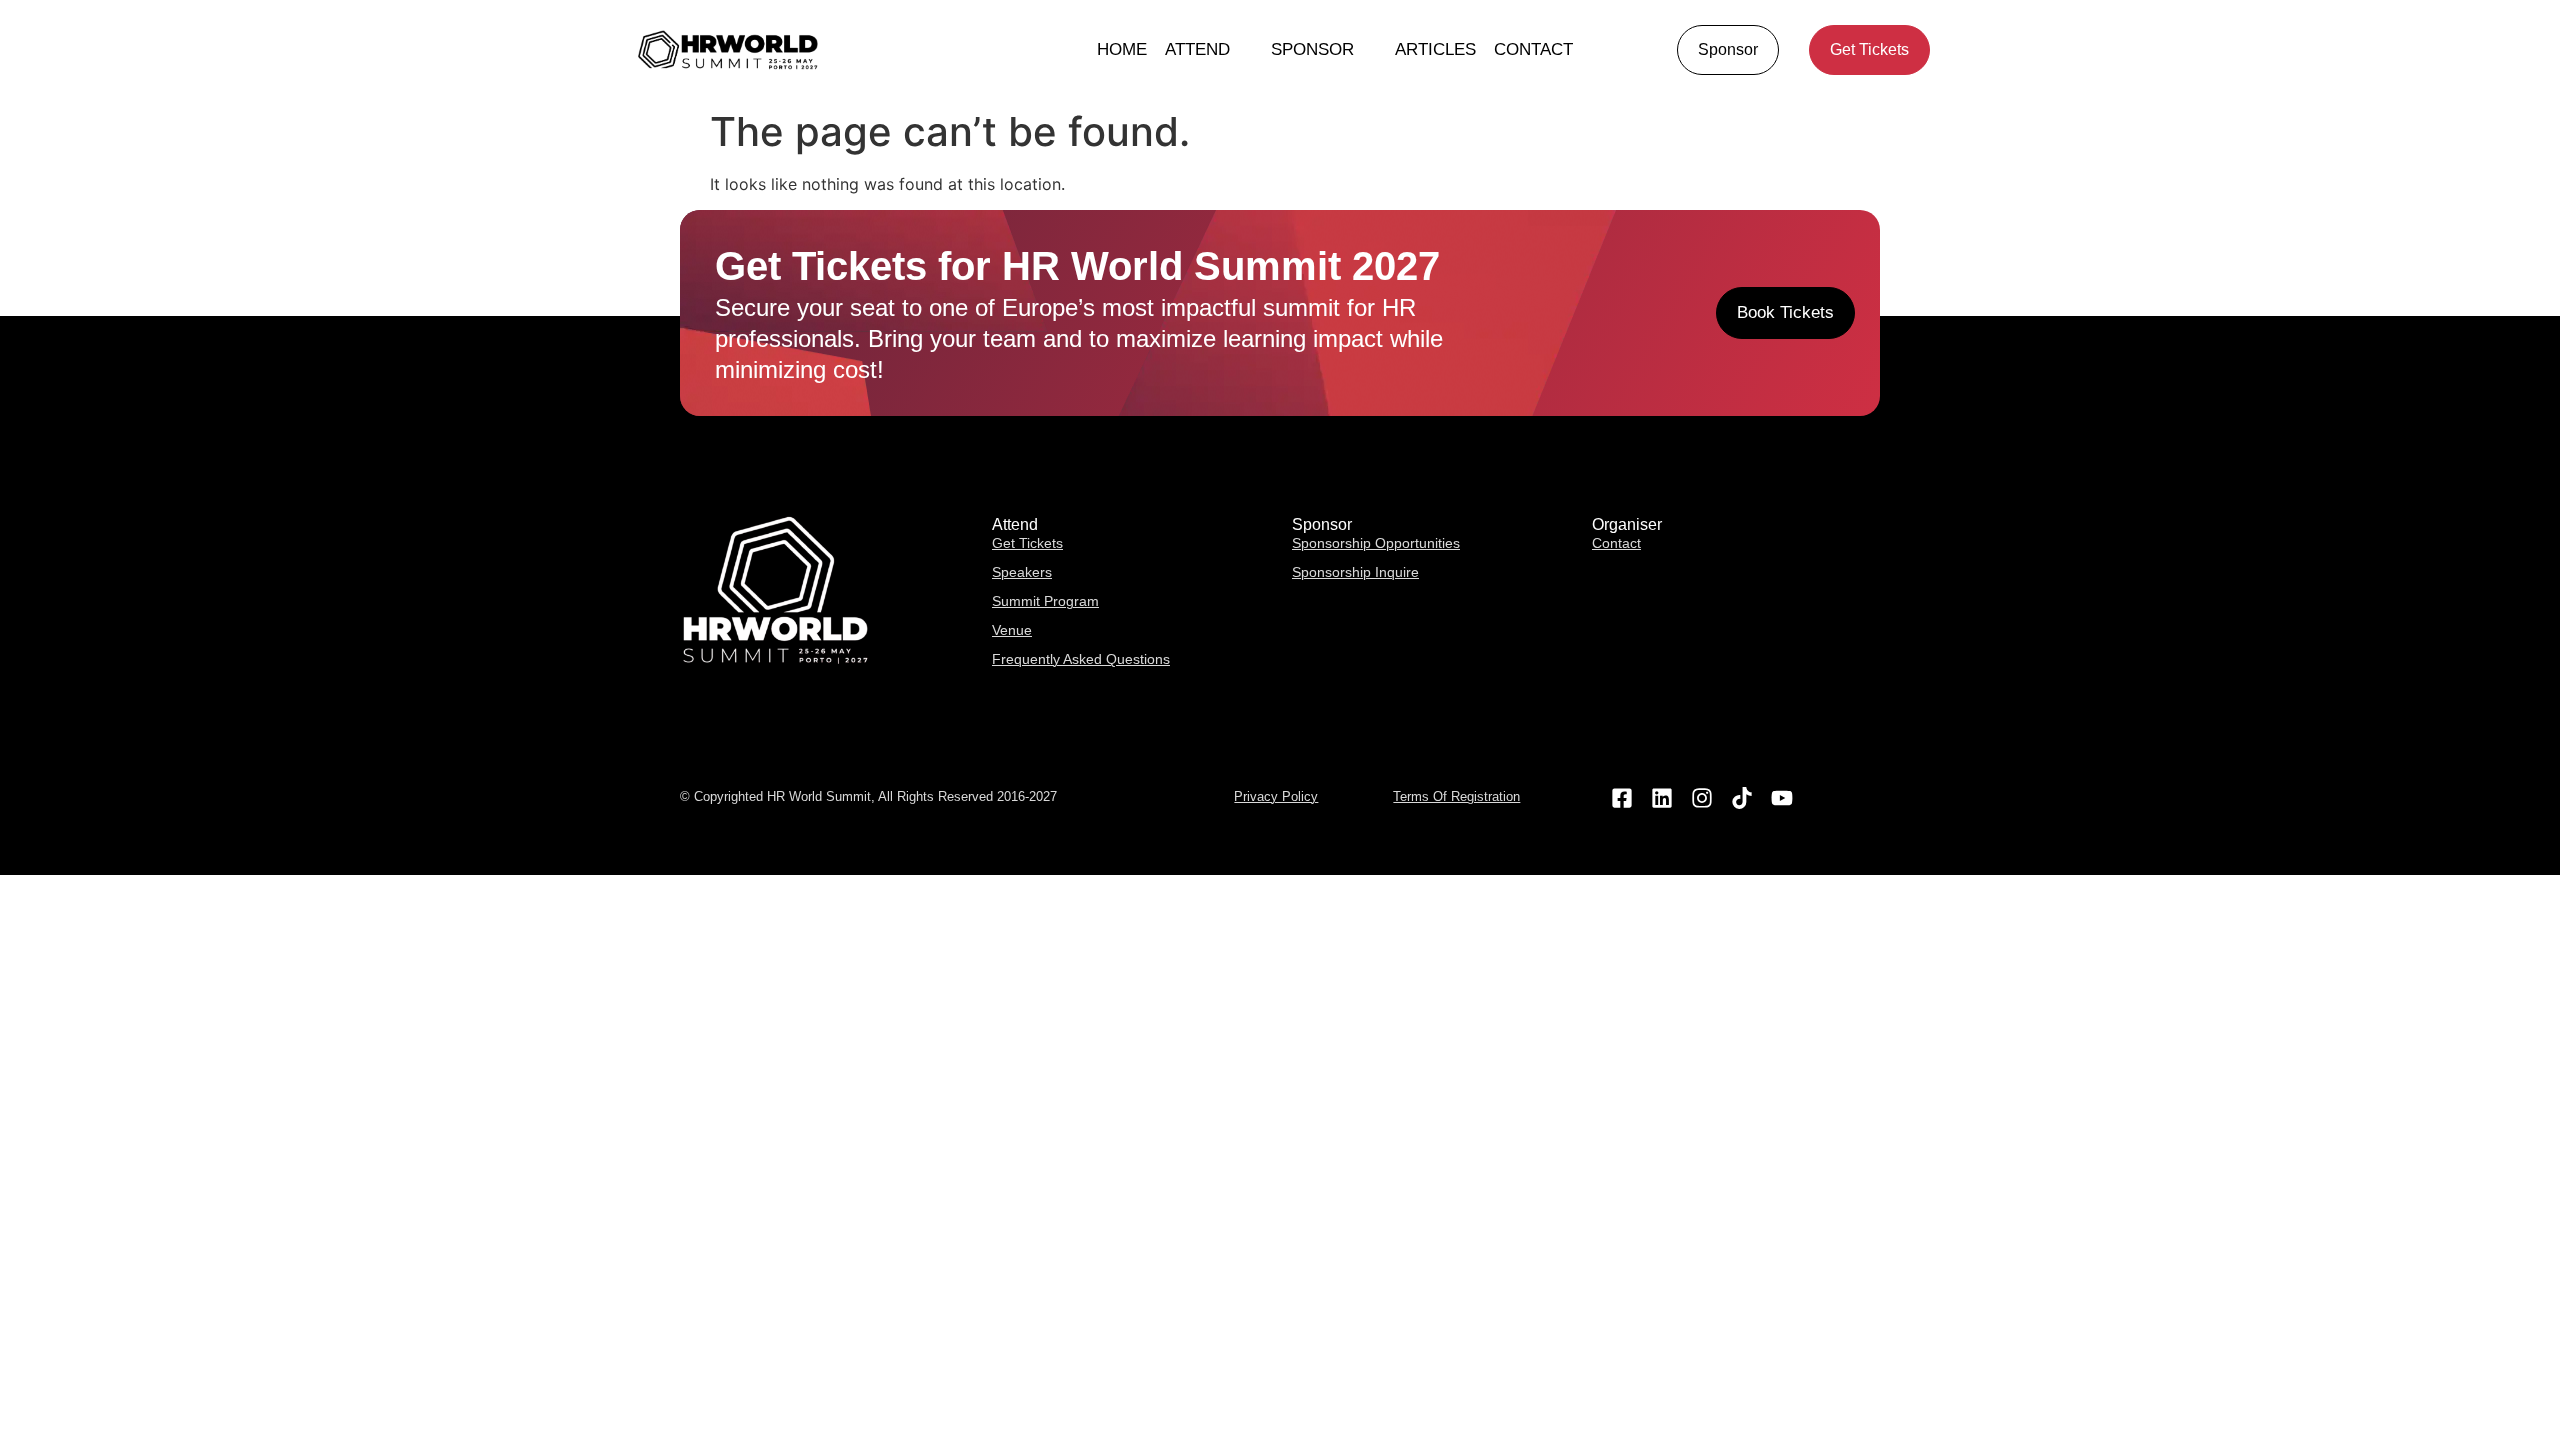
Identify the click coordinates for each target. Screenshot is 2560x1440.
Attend (1197, 49)
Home (1122, 49)
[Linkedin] (1661, 797)
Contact (1533, 49)
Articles (1435, 49)
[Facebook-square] (1621, 797)
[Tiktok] (1742, 797)
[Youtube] (1782, 797)
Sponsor (1312, 49)
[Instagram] (1701, 797)
